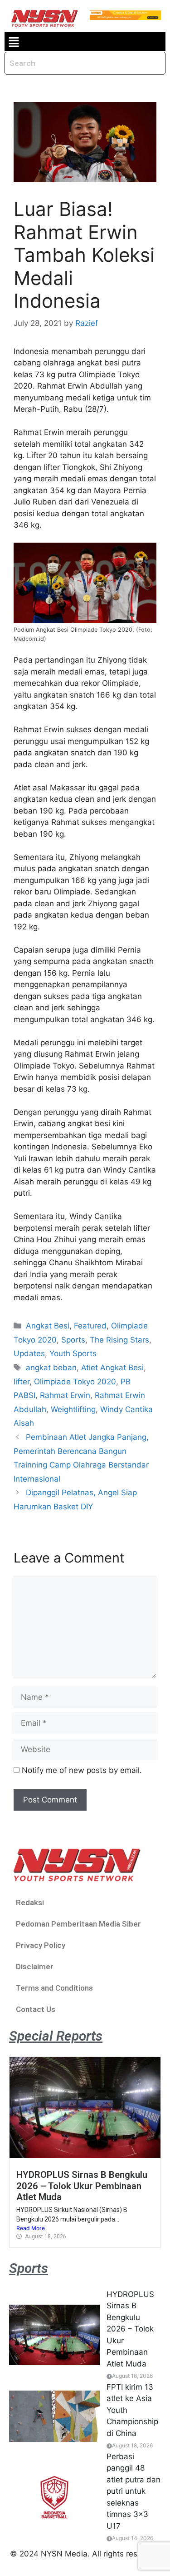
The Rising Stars (119, 1340)
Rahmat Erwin (65, 1395)
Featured (90, 1326)
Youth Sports (73, 1353)
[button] (14, 42)
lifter (22, 1382)
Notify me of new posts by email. (82, 1770)
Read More (31, 2228)
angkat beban (51, 1368)
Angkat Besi (48, 1326)
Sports (73, 1340)
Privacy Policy (41, 1945)
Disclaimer (35, 1967)
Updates (29, 1353)
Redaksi (30, 1902)
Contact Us (36, 2009)
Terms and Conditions (54, 1988)
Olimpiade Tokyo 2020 (75, 1382)
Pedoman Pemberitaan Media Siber (78, 1924)
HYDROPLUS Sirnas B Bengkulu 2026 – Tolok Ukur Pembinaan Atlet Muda (82, 2186)
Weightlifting (73, 1409)
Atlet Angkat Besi (112, 1368)
